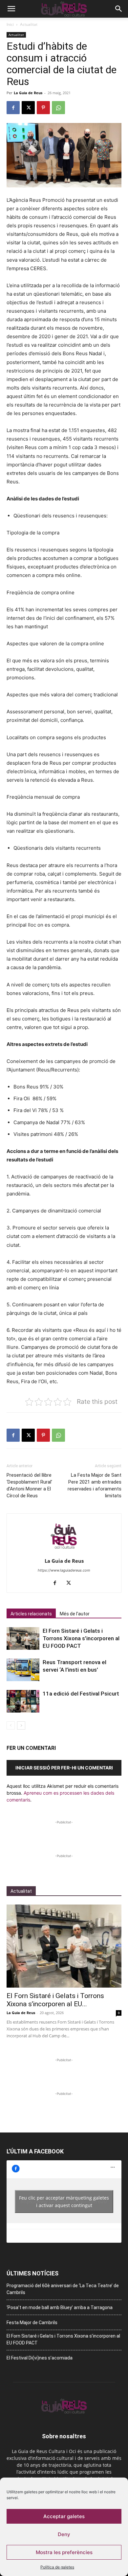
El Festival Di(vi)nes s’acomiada (40, 2358)
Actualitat (29, 24)
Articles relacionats (31, 1614)
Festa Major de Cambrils (32, 2323)
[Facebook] (13, 108)
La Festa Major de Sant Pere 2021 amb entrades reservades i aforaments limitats (95, 1485)
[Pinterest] (43, 108)
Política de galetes (57, 2567)
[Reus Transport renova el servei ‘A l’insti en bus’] (23, 1670)
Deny (64, 2534)
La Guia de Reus (28, 93)
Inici (10, 24)
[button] (11, 9)
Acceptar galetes (64, 2516)
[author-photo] (64, 1552)
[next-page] (21, 1725)
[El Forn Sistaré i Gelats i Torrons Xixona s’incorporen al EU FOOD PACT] (23, 1638)
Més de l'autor (75, 1614)
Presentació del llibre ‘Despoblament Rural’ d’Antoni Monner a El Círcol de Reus (29, 1485)
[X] (28, 108)
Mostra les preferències (64, 2552)
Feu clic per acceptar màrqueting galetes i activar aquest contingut (64, 2202)
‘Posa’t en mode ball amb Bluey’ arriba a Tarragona (60, 2307)
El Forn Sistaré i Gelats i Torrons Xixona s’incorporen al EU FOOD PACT (81, 1638)
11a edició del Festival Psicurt (81, 1694)
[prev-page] (11, 1725)
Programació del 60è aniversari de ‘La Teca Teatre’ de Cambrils (63, 2289)
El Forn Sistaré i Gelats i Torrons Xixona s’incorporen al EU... (55, 2000)
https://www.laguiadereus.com (64, 1570)
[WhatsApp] (58, 108)
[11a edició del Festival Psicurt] (23, 1701)
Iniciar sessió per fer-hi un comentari (64, 1768)
